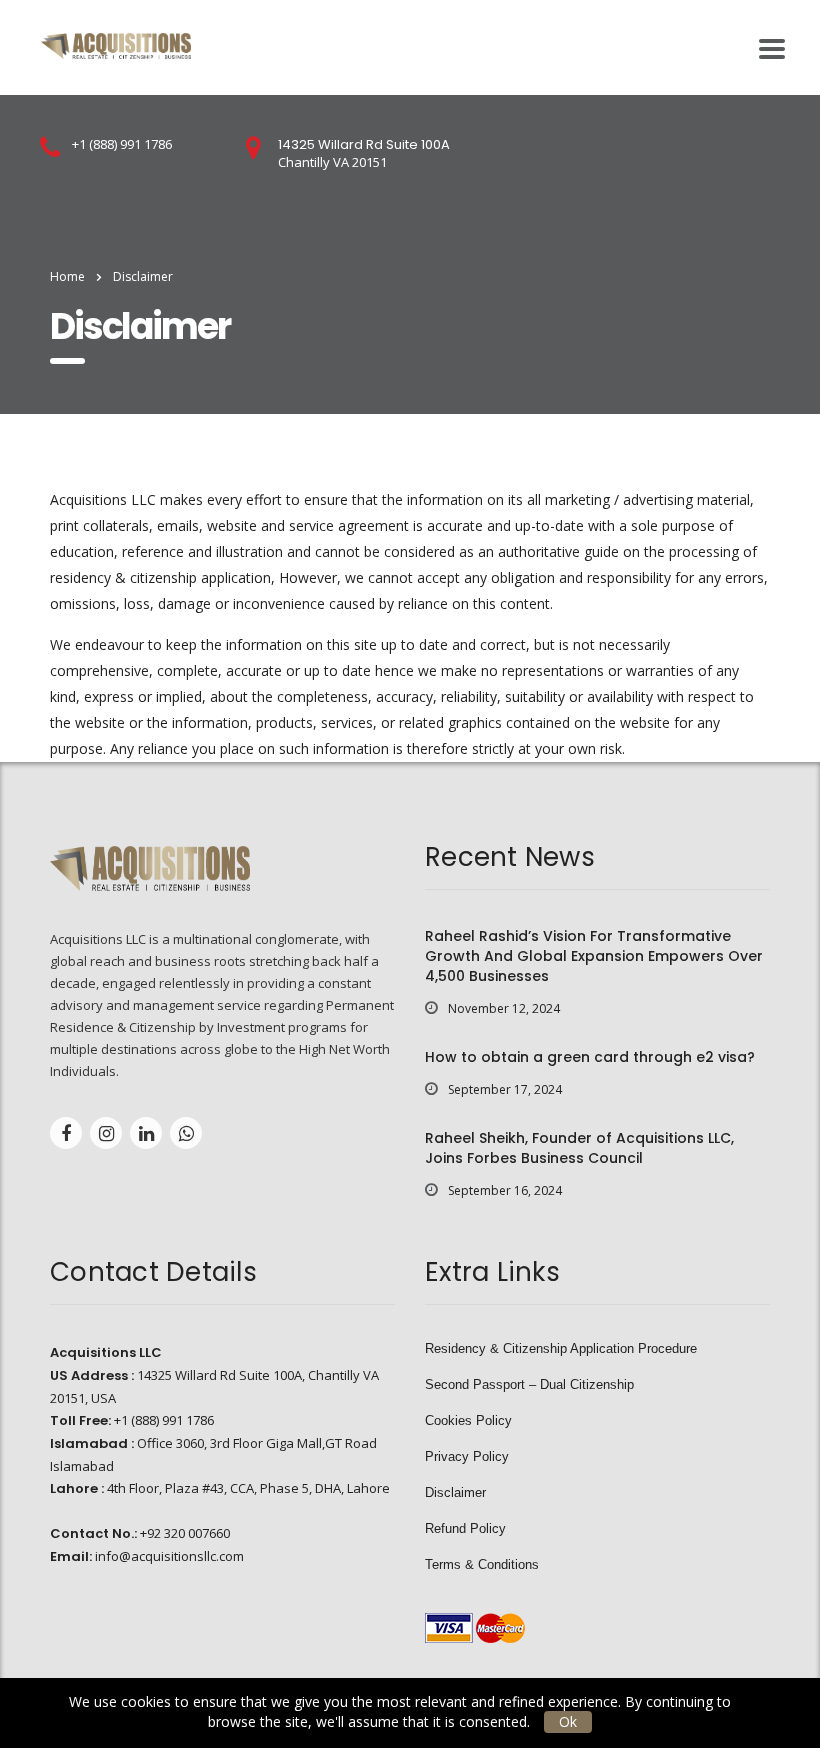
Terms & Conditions (482, 1564)
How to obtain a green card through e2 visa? (590, 1057)
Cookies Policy (468, 1420)
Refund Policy (465, 1528)
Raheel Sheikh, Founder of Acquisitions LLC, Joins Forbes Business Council (579, 1148)
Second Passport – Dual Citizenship (529, 1384)
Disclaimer (455, 1492)
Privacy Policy (467, 1456)
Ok (568, 1721)
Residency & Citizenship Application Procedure (561, 1348)
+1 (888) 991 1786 (122, 144)
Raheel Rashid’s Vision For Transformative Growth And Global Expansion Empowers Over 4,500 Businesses (594, 956)
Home (67, 276)
